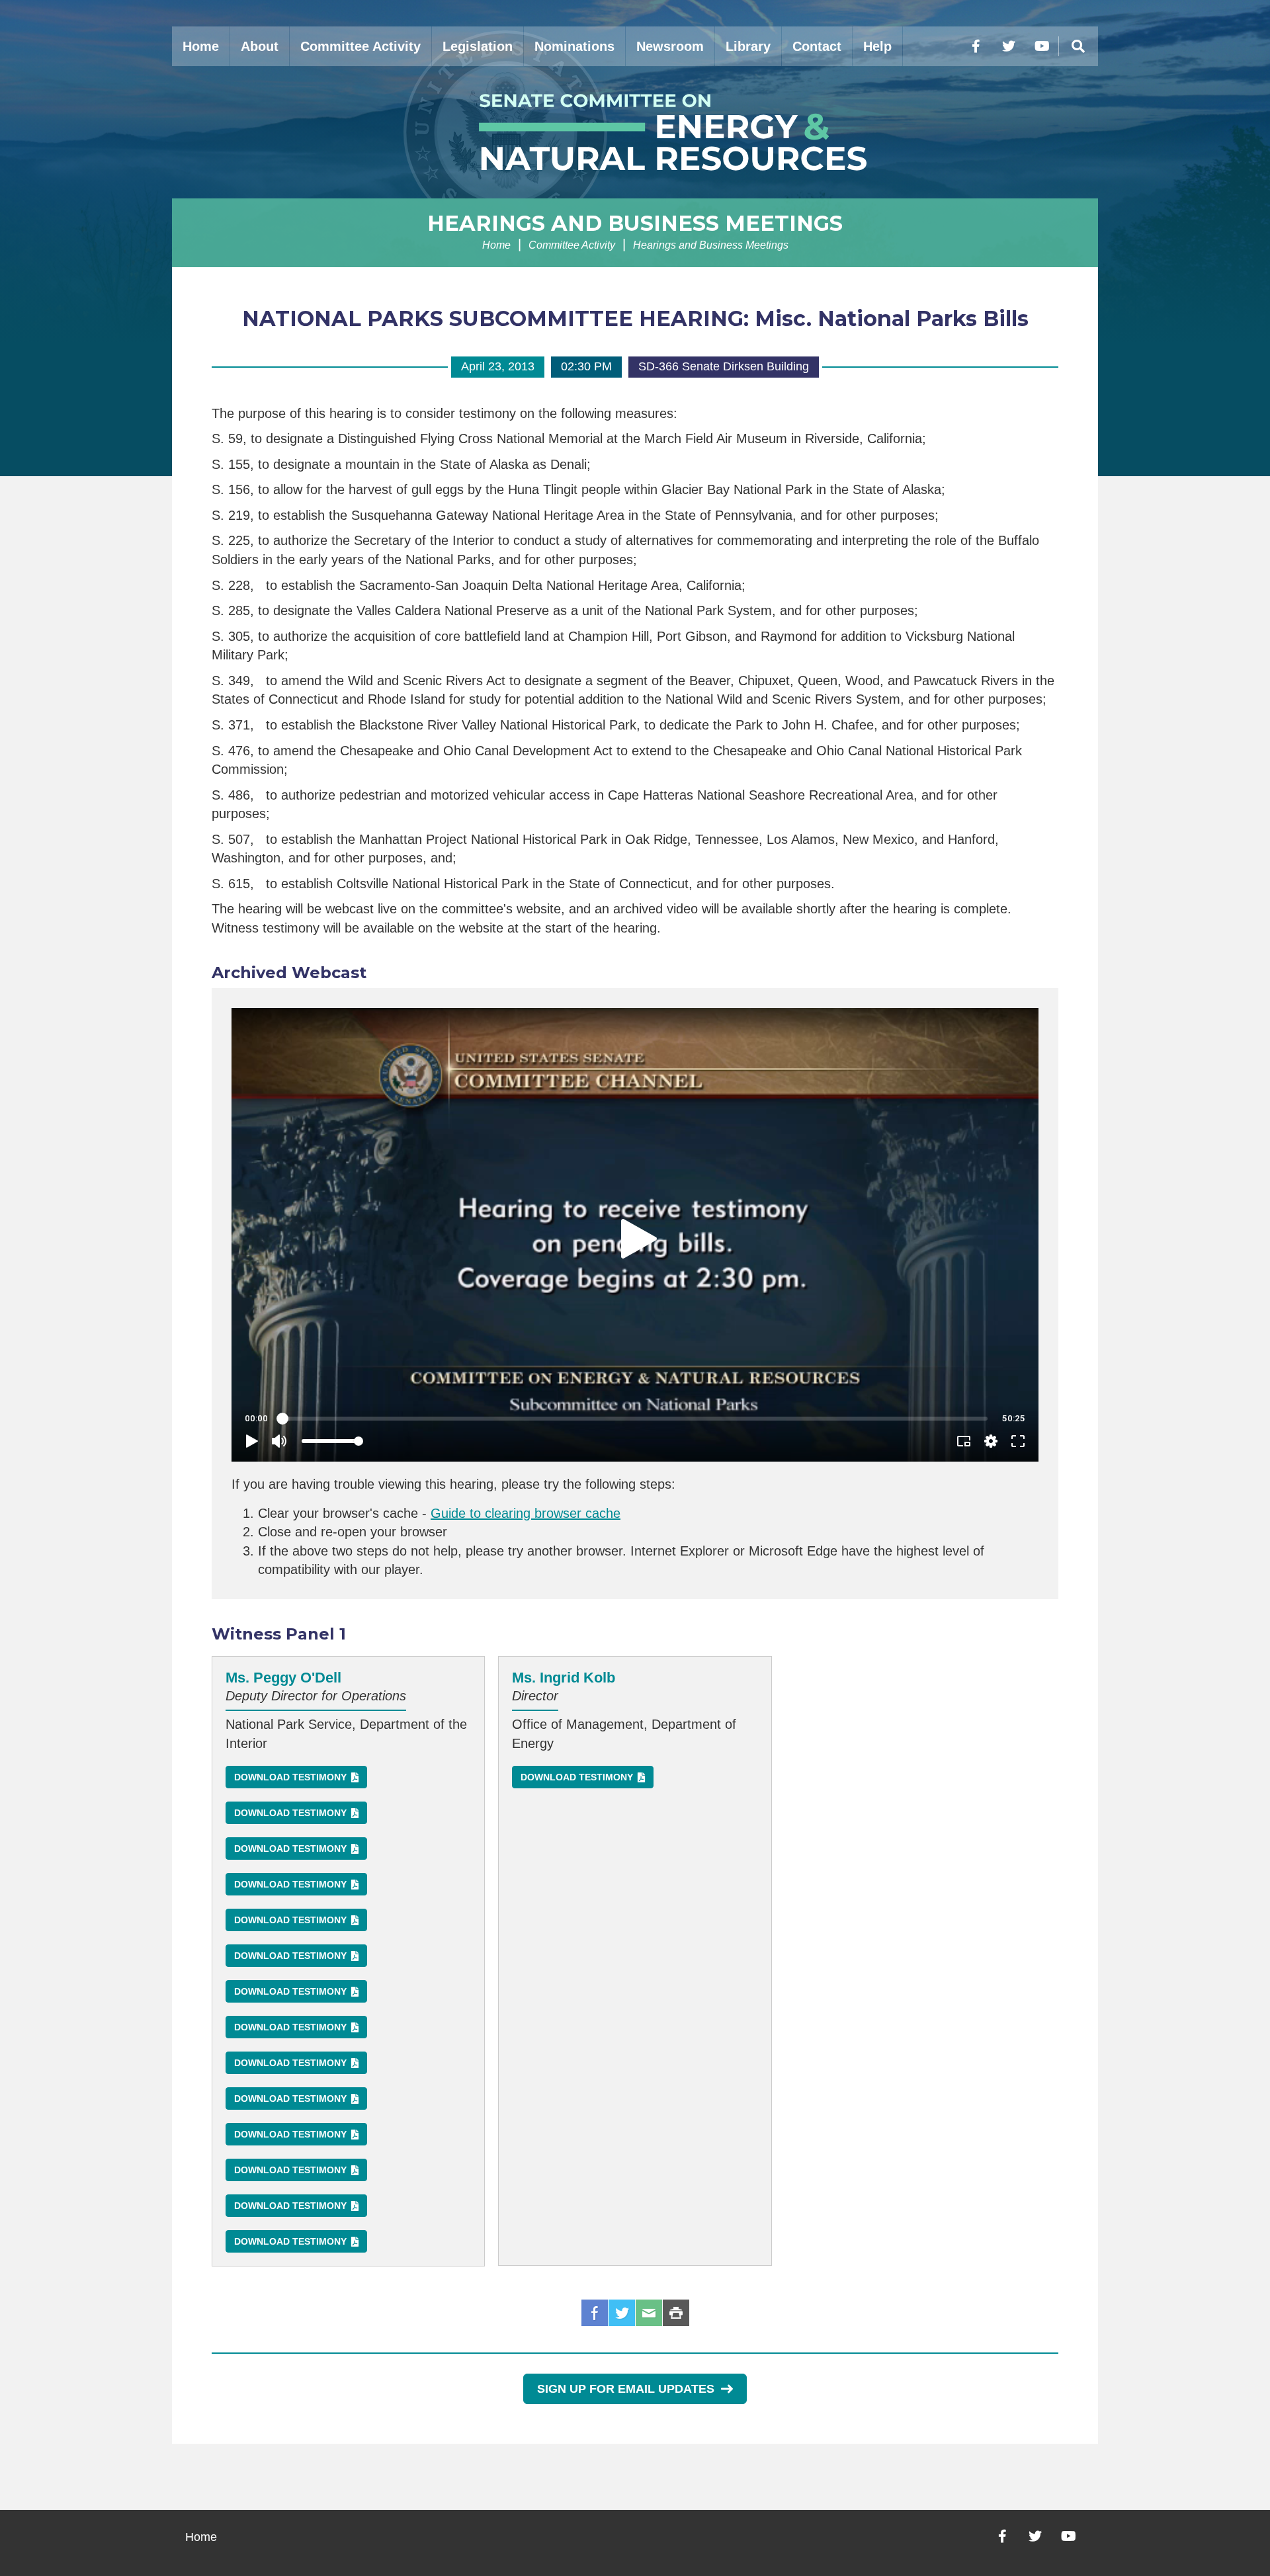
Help (877, 46)
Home (201, 46)
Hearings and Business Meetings (635, 223)
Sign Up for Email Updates (626, 2389)
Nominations (574, 46)
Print (676, 2313)
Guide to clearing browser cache (526, 1513)
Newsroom (670, 46)
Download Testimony (290, 1777)
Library (748, 46)
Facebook (595, 2313)
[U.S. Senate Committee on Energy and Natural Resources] (635, 132)
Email (649, 2313)
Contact (817, 46)
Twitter (622, 2313)
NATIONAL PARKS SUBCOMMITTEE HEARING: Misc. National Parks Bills (635, 318)
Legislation (478, 46)
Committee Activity (360, 46)
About (260, 46)
